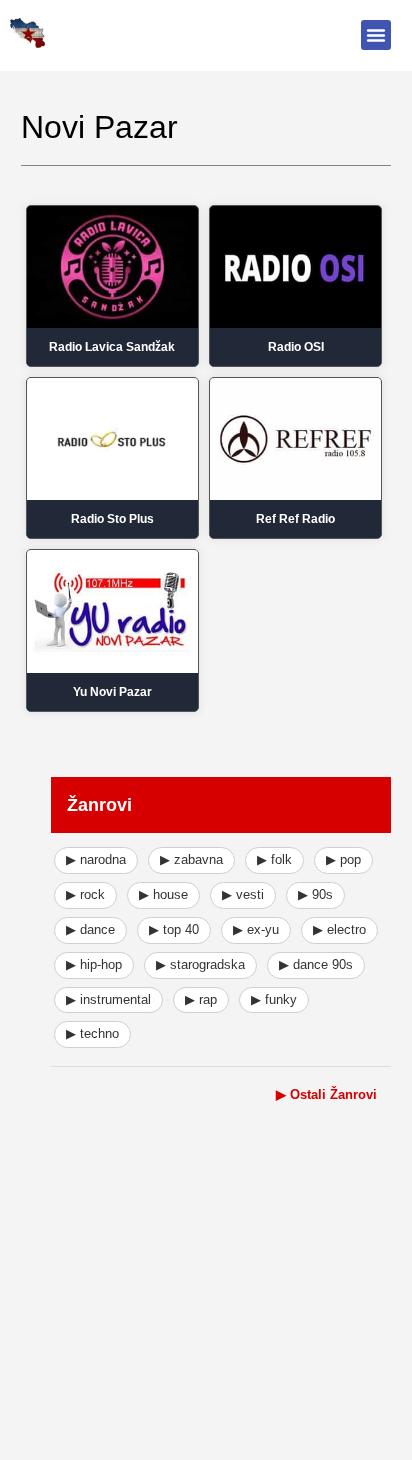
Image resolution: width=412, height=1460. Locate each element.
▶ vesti (243, 894)
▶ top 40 (174, 929)
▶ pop (343, 859)
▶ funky (274, 999)
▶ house (163, 894)
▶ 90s (315, 894)
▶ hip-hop (94, 964)
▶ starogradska (200, 964)
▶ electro (339, 929)
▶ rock (85, 894)
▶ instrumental (108, 999)
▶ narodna (96, 859)
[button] (376, 35)
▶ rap (201, 999)
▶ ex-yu (256, 929)
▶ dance (90, 929)
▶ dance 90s (316, 964)
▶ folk (274, 859)
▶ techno (92, 1033)
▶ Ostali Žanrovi (326, 1094)
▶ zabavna (191, 859)
